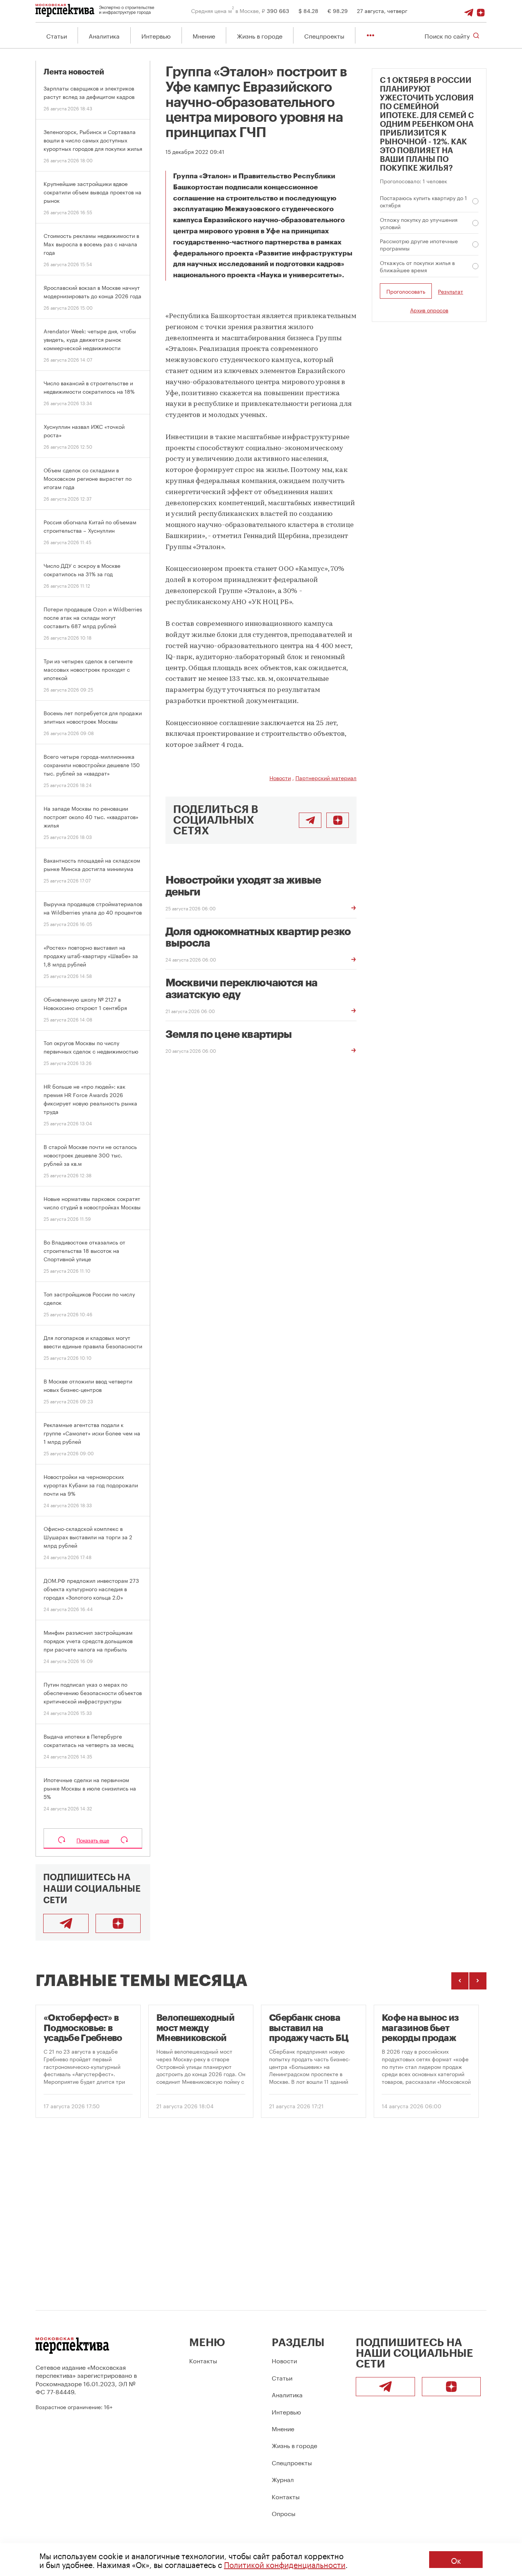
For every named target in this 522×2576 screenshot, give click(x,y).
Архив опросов (429, 310)
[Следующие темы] (478, 1981)
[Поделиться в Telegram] (310, 820)
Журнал (283, 2479)
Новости (280, 777)
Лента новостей (74, 72)
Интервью (156, 35)
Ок (456, 2560)
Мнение (204, 35)
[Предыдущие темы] (460, 1981)
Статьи (57, 35)
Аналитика (104, 35)
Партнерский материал (326, 777)
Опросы (284, 2513)
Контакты (203, 2360)
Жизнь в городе (260, 35)
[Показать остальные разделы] (370, 35)
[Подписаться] (481, 10)
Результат (451, 291)
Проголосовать (406, 291)
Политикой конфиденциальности (285, 2564)
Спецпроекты (324, 35)
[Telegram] (469, 10)
